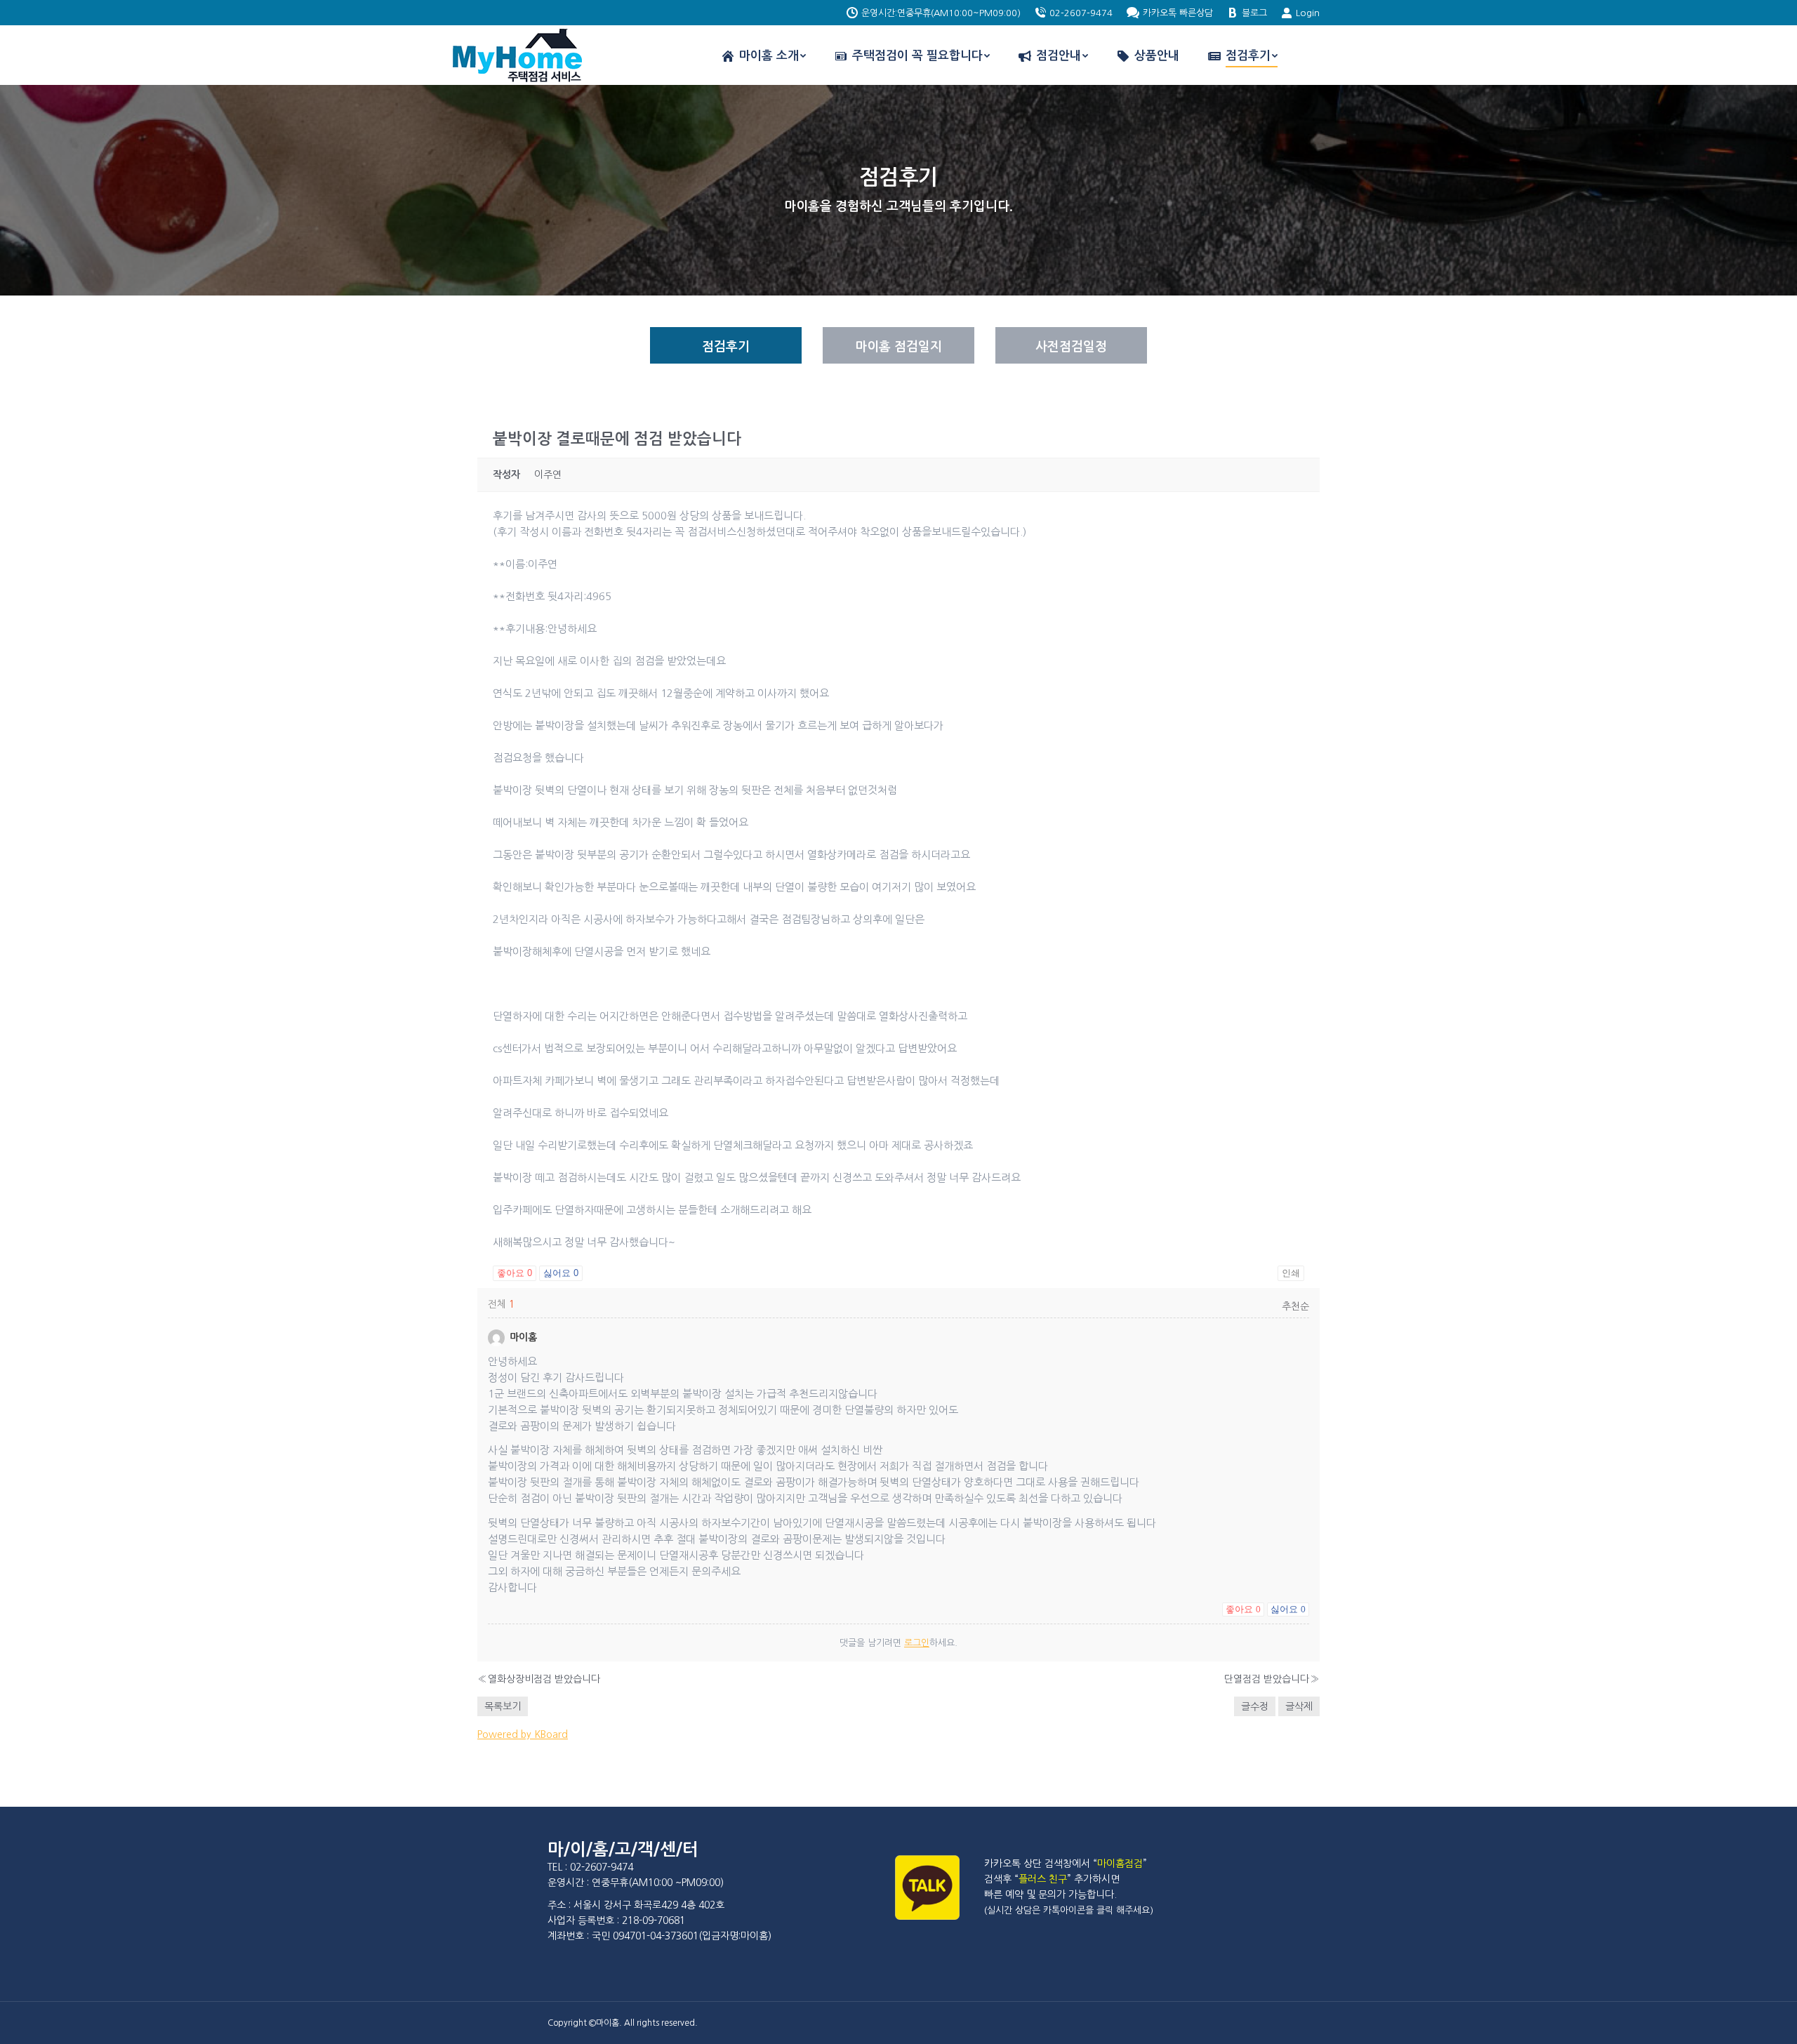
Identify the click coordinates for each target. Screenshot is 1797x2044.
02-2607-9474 (1081, 13)
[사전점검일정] (1071, 345)
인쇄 (1291, 1273)
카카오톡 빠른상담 (1178, 13)
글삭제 (1299, 1706)
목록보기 (503, 1706)
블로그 (1254, 13)
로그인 (917, 1643)
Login (1308, 13)
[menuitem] (763, 56)
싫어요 (561, 1273)
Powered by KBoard (523, 1734)
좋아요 (515, 1273)
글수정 (1255, 1706)
